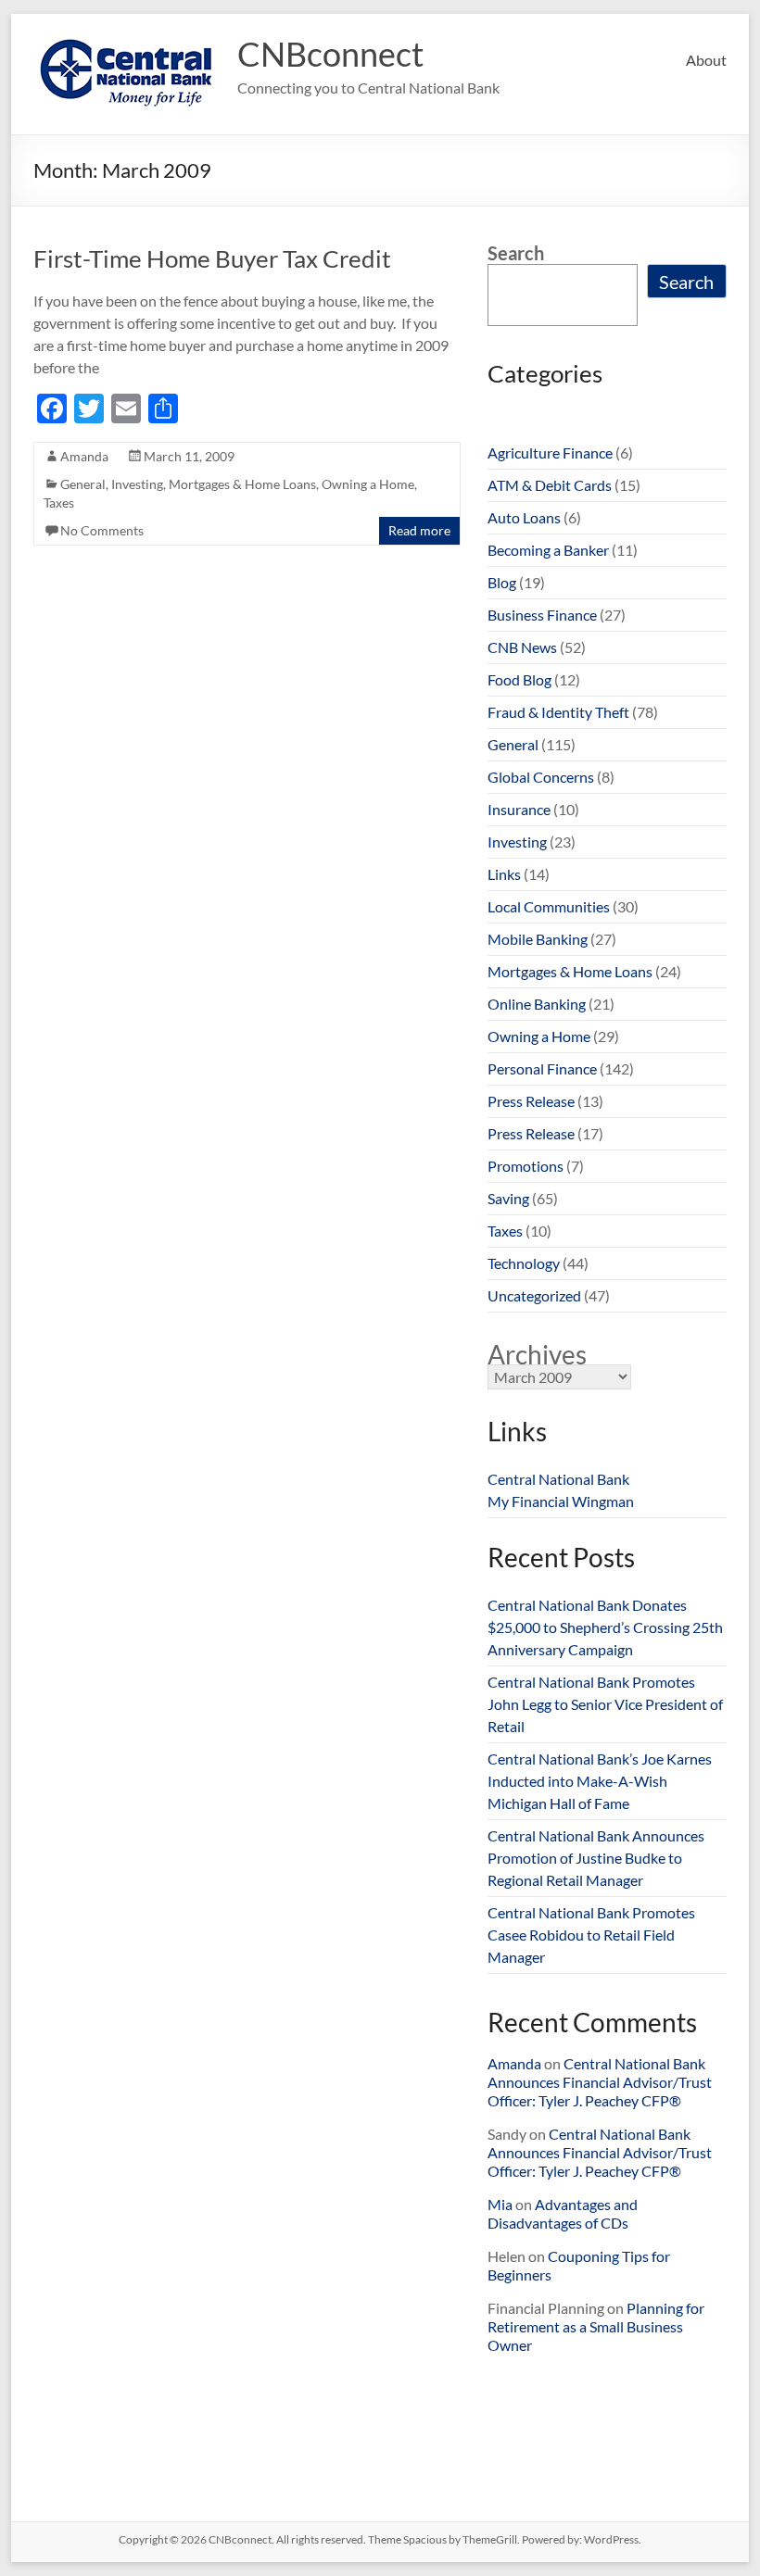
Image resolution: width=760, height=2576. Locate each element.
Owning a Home (368, 484)
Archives (537, 1354)
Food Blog (519, 679)
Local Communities (549, 906)
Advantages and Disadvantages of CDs (563, 2213)
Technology (524, 1263)
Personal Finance (542, 1068)
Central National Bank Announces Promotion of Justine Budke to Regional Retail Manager (596, 1858)
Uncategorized (534, 1295)
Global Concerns (541, 777)
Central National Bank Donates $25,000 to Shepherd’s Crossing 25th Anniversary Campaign (605, 1627)
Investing (137, 484)
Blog (502, 582)
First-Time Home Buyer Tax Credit (212, 258)
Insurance (519, 809)
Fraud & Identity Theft (558, 712)
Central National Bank (558, 1479)
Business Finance (542, 615)
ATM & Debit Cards (550, 485)
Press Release (531, 1101)
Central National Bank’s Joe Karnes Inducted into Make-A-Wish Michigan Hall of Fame (600, 1781)
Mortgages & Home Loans (242, 484)
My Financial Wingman (561, 1501)
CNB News (522, 647)
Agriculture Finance (550, 452)
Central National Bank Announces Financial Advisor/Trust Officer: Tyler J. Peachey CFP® (600, 2082)
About (706, 60)
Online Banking (537, 1004)
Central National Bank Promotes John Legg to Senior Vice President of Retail (605, 1704)
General (83, 484)
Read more (419, 530)
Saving (508, 1198)
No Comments (102, 530)
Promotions (526, 1166)
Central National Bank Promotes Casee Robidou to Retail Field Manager (591, 1935)
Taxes (59, 503)
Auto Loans (524, 517)
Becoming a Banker (548, 550)
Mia (500, 2204)
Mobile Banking (538, 939)
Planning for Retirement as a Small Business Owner (596, 2326)
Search (516, 253)
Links (504, 874)
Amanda (84, 456)
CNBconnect (330, 54)
